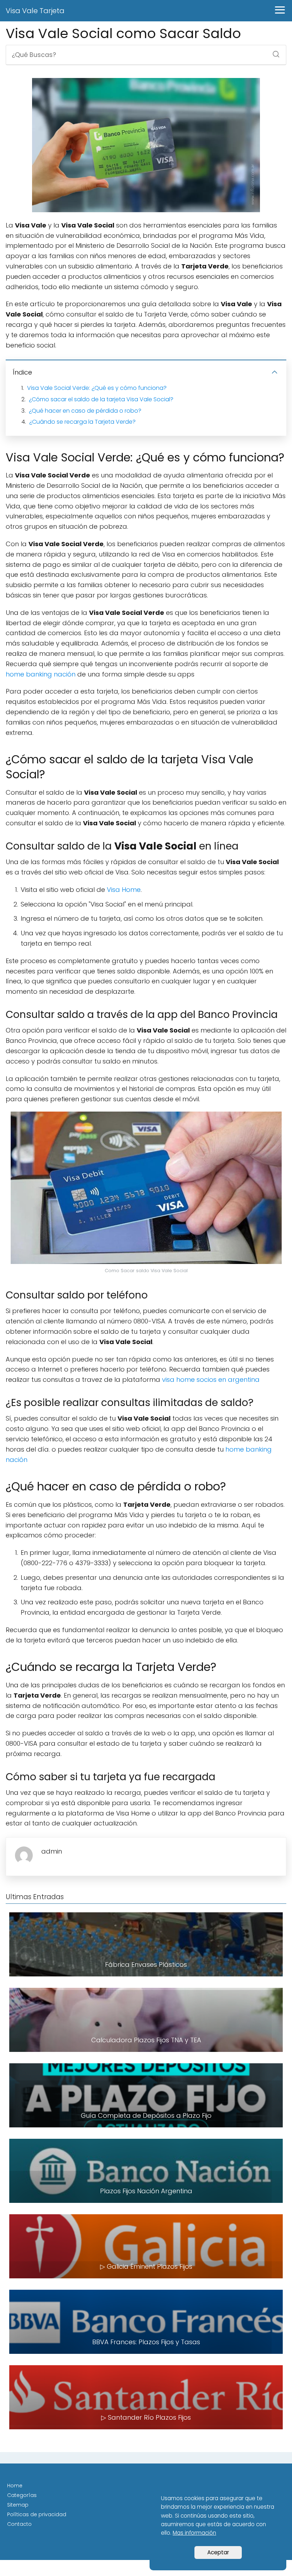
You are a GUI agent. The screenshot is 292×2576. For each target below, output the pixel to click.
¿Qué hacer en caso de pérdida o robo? (85, 411)
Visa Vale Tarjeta (35, 11)
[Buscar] (273, 52)
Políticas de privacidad (37, 2514)
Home (15, 2486)
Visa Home (124, 890)
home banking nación (41, 674)
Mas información (194, 2533)
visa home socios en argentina (211, 1380)
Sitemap (18, 2505)
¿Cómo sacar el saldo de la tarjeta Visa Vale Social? (101, 399)
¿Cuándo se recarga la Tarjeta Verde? (82, 422)
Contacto (19, 2524)
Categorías (22, 2495)
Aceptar (218, 2552)
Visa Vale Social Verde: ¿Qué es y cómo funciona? (97, 388)
